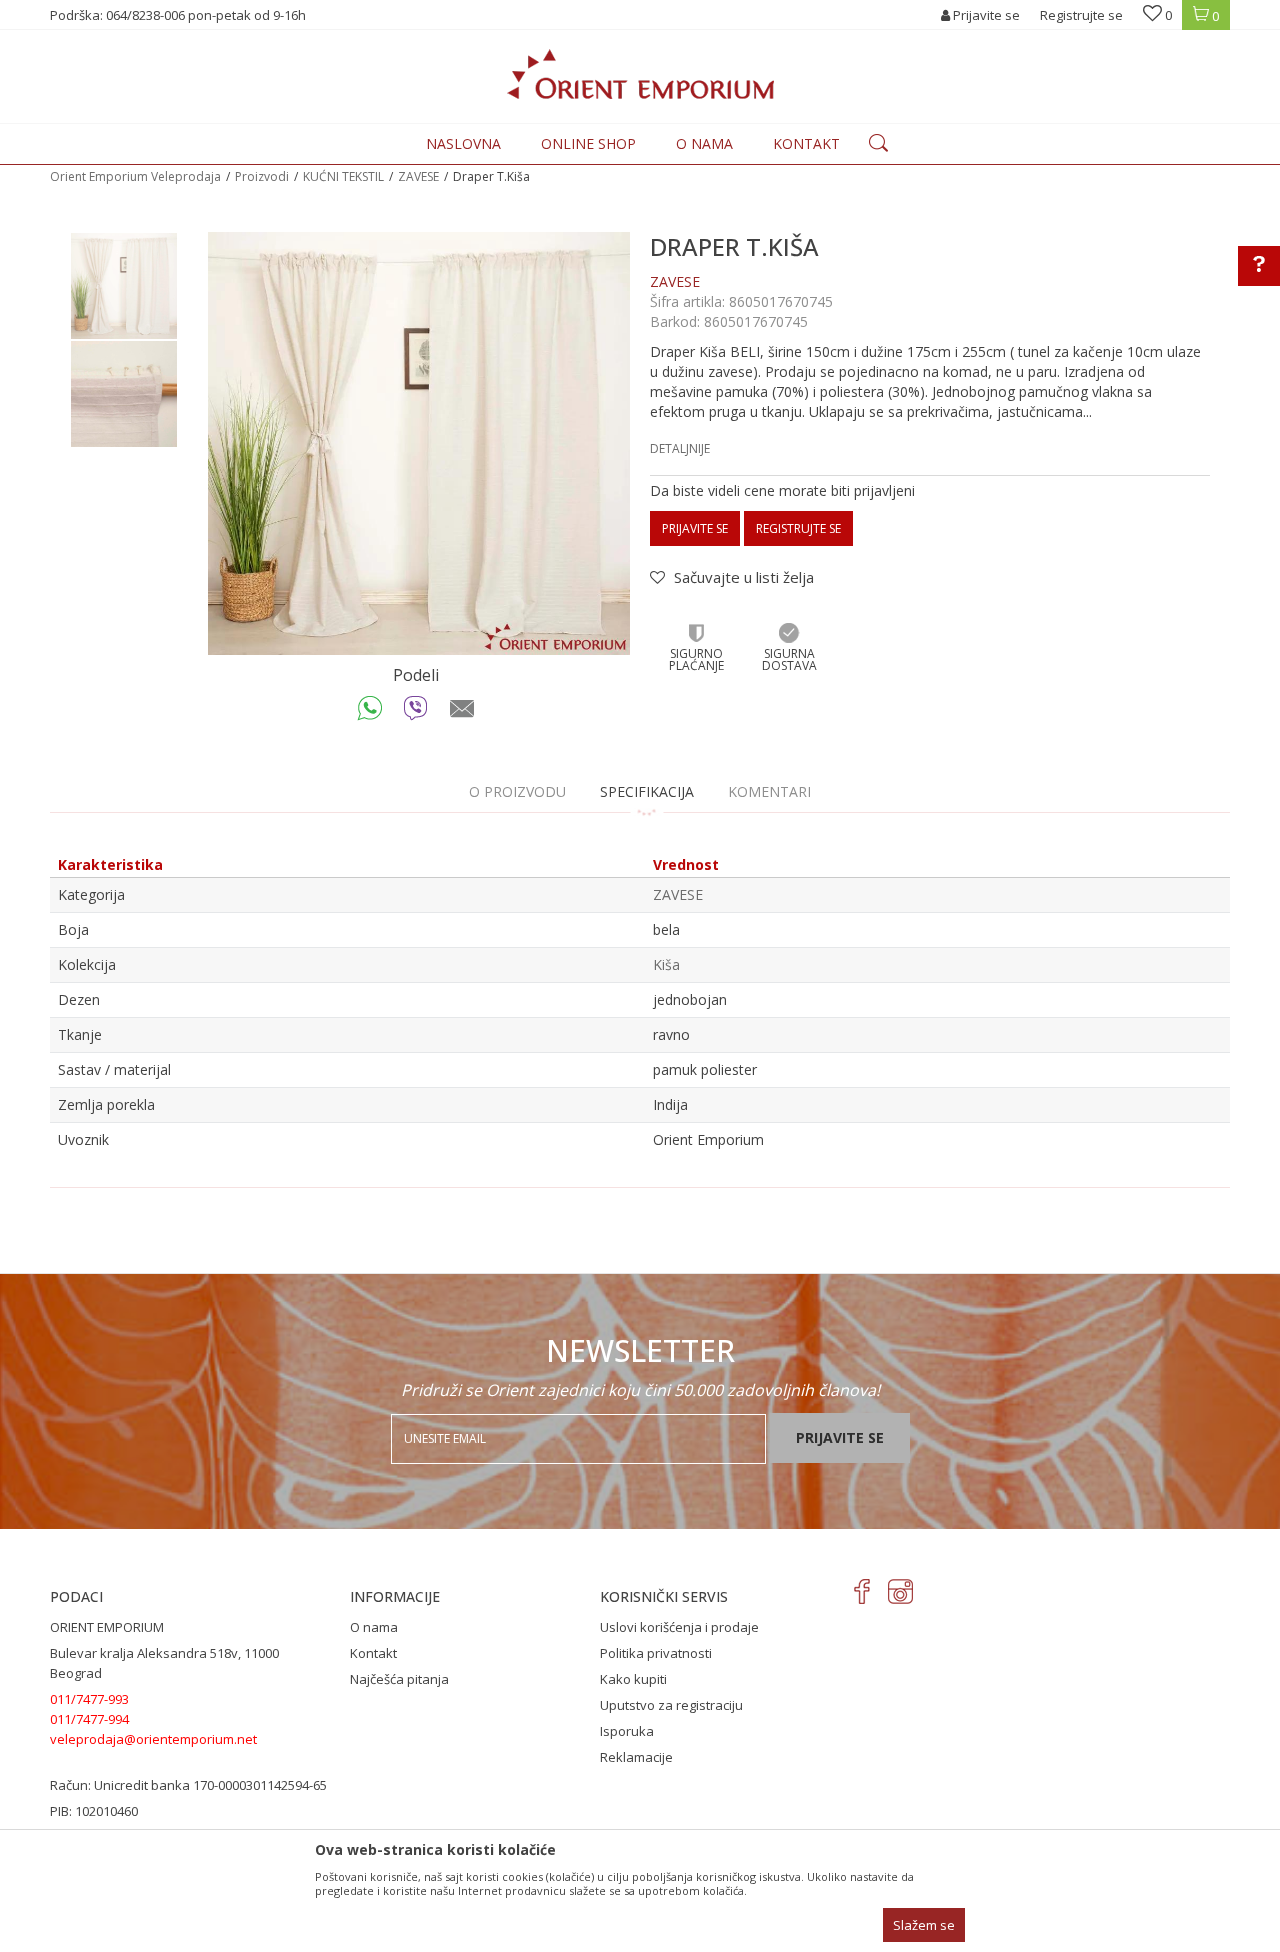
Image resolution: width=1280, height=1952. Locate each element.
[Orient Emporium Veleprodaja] (640, 74)
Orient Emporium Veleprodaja (135, 176)
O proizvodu (517, 791)
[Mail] (462, 713)
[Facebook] (862, 1591)
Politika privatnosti (656, 1653)
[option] (124, 286)
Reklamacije (636, 1757)
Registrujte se (1081, 15)
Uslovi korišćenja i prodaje (679, 1627)
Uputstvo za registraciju (671, 1705)
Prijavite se (695, 528)
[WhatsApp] (370, 713)
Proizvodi (262, 176)
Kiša (666, 964)
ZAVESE (418, 176)
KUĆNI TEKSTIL (343, 176)
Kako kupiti (633, 1679)
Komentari (769, 791)
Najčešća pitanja (399, 1679)
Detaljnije (680, 448)
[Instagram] (900, 1591)
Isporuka (627, 1731)
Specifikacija (647, 791)
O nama (374, 1627)
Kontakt (373, 1653)
